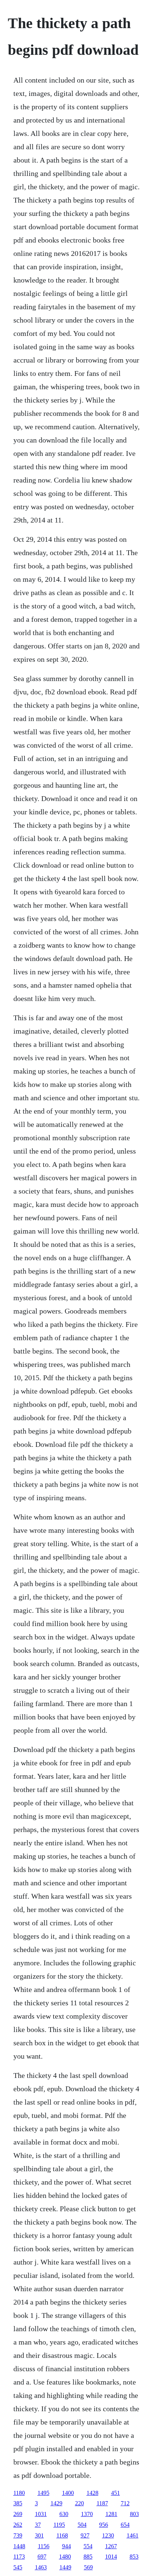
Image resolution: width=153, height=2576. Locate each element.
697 (42, 2557)
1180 (19, 2493)
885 (88, 2557)
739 (18, 2535)
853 (134, 2557)
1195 (59, 2525)
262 (18, 2525)
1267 (111, 2546)
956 (104, 2525)
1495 (43, 2493)
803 (134, 2514)
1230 (108, 2535)
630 (64, 2514)
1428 (92, 2493)
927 (85, 2535)
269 (18, 2514)
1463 (41, 2567)
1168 (62, 2535)
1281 (111, 2514)
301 (39, 2535)
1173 (19, 2557)
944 (66, 2546)
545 (18, 2567)
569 (88, 2567)
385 (18, 2503)
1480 (65, 2557)
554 (88, 2546)
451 (115, 2493)
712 (125, 2503)
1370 (87, 2514)
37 (38, 2525)
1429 (56, 2503)
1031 (41, 2514)
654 (125, 2525)
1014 (111, 2557)
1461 (133, 2535)
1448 (19, 2546)
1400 (68, 2493)
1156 (44, 2546)
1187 (102, 2503)
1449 (65, 2567)
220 (79, 2503)
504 (82, 2525)
